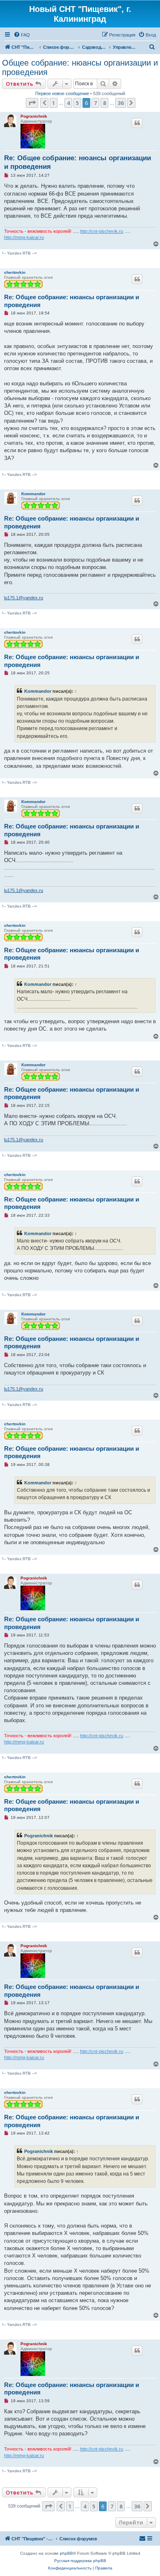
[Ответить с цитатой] (137, 123)
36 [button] (121, 103)
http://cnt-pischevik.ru (102, 231)
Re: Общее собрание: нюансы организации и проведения (78, 162)
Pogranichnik (34, 116)
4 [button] (68, 103)
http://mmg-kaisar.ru (24, 237)
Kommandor (33, 494)
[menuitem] (22, 35)
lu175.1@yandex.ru (24, 598)
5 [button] (77, 103)
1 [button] (54, 103)
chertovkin (15, 272)
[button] (32, 103)
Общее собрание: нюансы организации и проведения (80, 67)
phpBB (66, 2553)
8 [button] (104, 103)
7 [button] (95, 103)
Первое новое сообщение (62, 93)
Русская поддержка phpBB (80, 2561)
